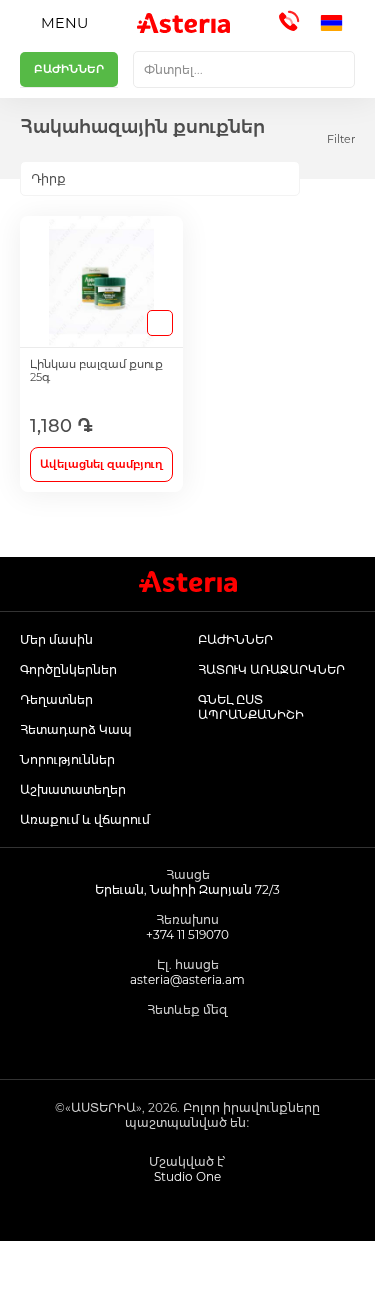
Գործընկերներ (68, 669)
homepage (47, 1271)
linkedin (232, 1043)
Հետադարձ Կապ (76, 729)
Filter (341, 139)
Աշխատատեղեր (73, 789)
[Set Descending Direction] (317, 179)
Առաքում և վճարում (85, 819)
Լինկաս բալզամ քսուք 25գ (96, 371)
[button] (337, 23)
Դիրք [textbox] (48, 178)
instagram (187, 1043)
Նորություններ (67, 759)
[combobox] (244, 69)
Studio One (187, 1176)
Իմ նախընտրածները (235, 1271)
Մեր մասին (56, 639)
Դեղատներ (56, 699)
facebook (142, 1043)
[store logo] (183, 23)
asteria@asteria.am (187, 979)
